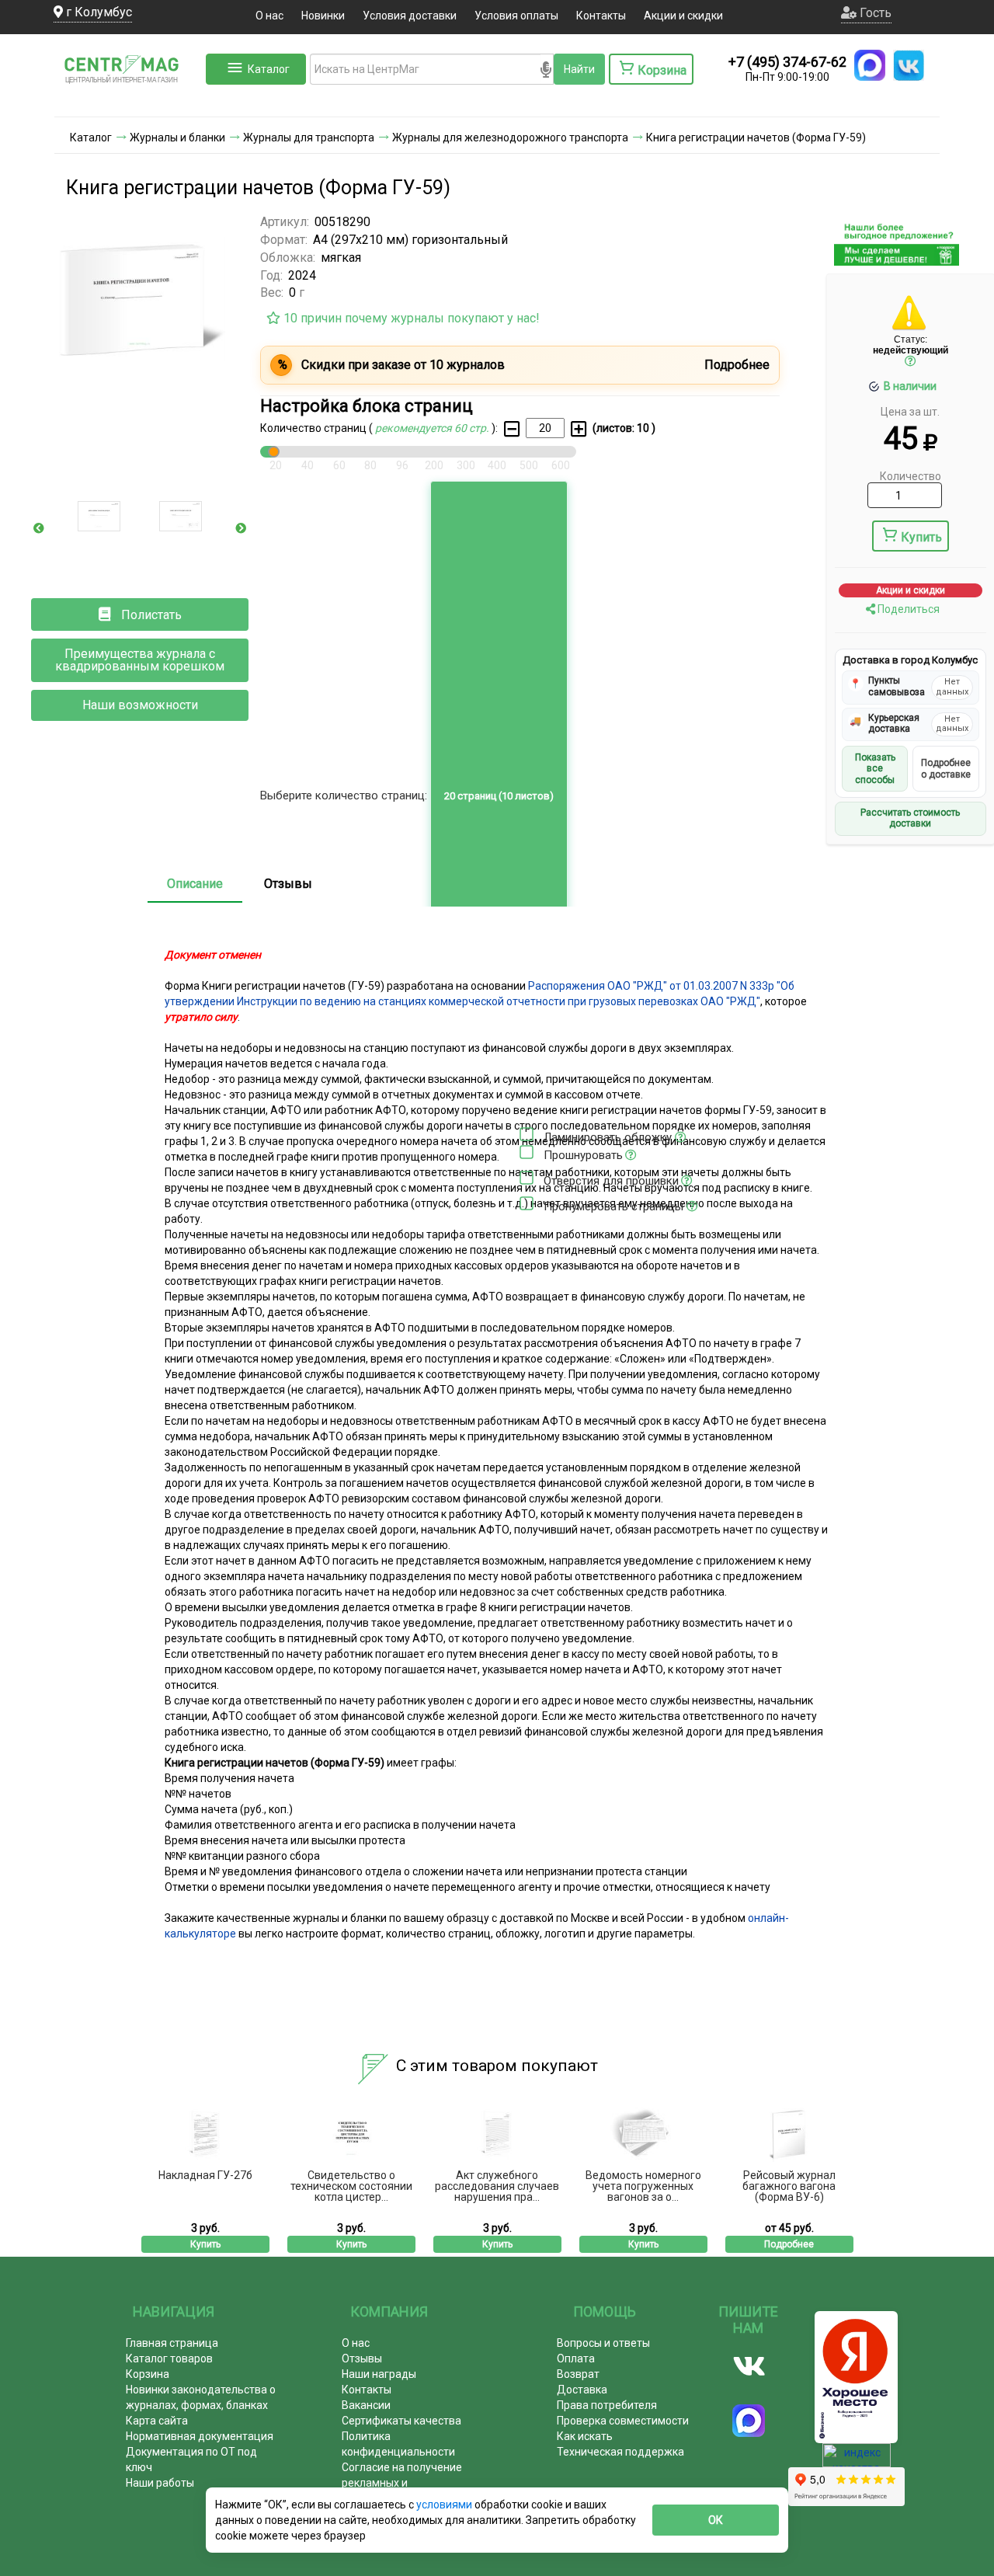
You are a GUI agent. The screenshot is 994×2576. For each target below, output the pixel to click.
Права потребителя (607, 2405)
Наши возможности (140, 705)
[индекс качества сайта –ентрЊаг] (857, 2460)
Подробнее (789, 2244)
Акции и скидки (683, 16)
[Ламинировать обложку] (527, 1134)
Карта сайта (157, 2421)
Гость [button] (874, 13)
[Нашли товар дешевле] (897, 259)
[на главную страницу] (128, 101)
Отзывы (288, 884)
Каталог (269, 69)
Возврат (578, 2374)
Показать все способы (875, 769)
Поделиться (907, 609)
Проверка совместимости (623, 2421)
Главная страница (172, 2343)
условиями (445, 2505)
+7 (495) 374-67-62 (787, 62)
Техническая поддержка (620, 2452)
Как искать (585, 2436)
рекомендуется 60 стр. (433, 428)
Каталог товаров (169, 2358)
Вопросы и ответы (603, 2343)
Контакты (601, 16)
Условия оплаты (516, 16)
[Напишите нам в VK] (909, 65)
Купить (921, 537)
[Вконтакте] (749, 2366)
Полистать (150, 615)
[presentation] (39, 528)
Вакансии (366, 2405)
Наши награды (379, 2374)
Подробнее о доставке (946, 768)
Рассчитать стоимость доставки (910, 818)
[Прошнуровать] (527, 1152)
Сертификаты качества (401, 2421)
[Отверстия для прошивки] (527, 1178)
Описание (195, 884)
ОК (716, 2520)
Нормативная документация (200, 2436)
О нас (269, 16)
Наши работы (160, 2483)
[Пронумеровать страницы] (527, 1203)
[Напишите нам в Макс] (870, 65)
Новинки (323, 16)
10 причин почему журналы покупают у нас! (410, 318)
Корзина (148, 2374)
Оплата (576, 2358)
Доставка (582, 2390)
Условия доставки (410, 16)
